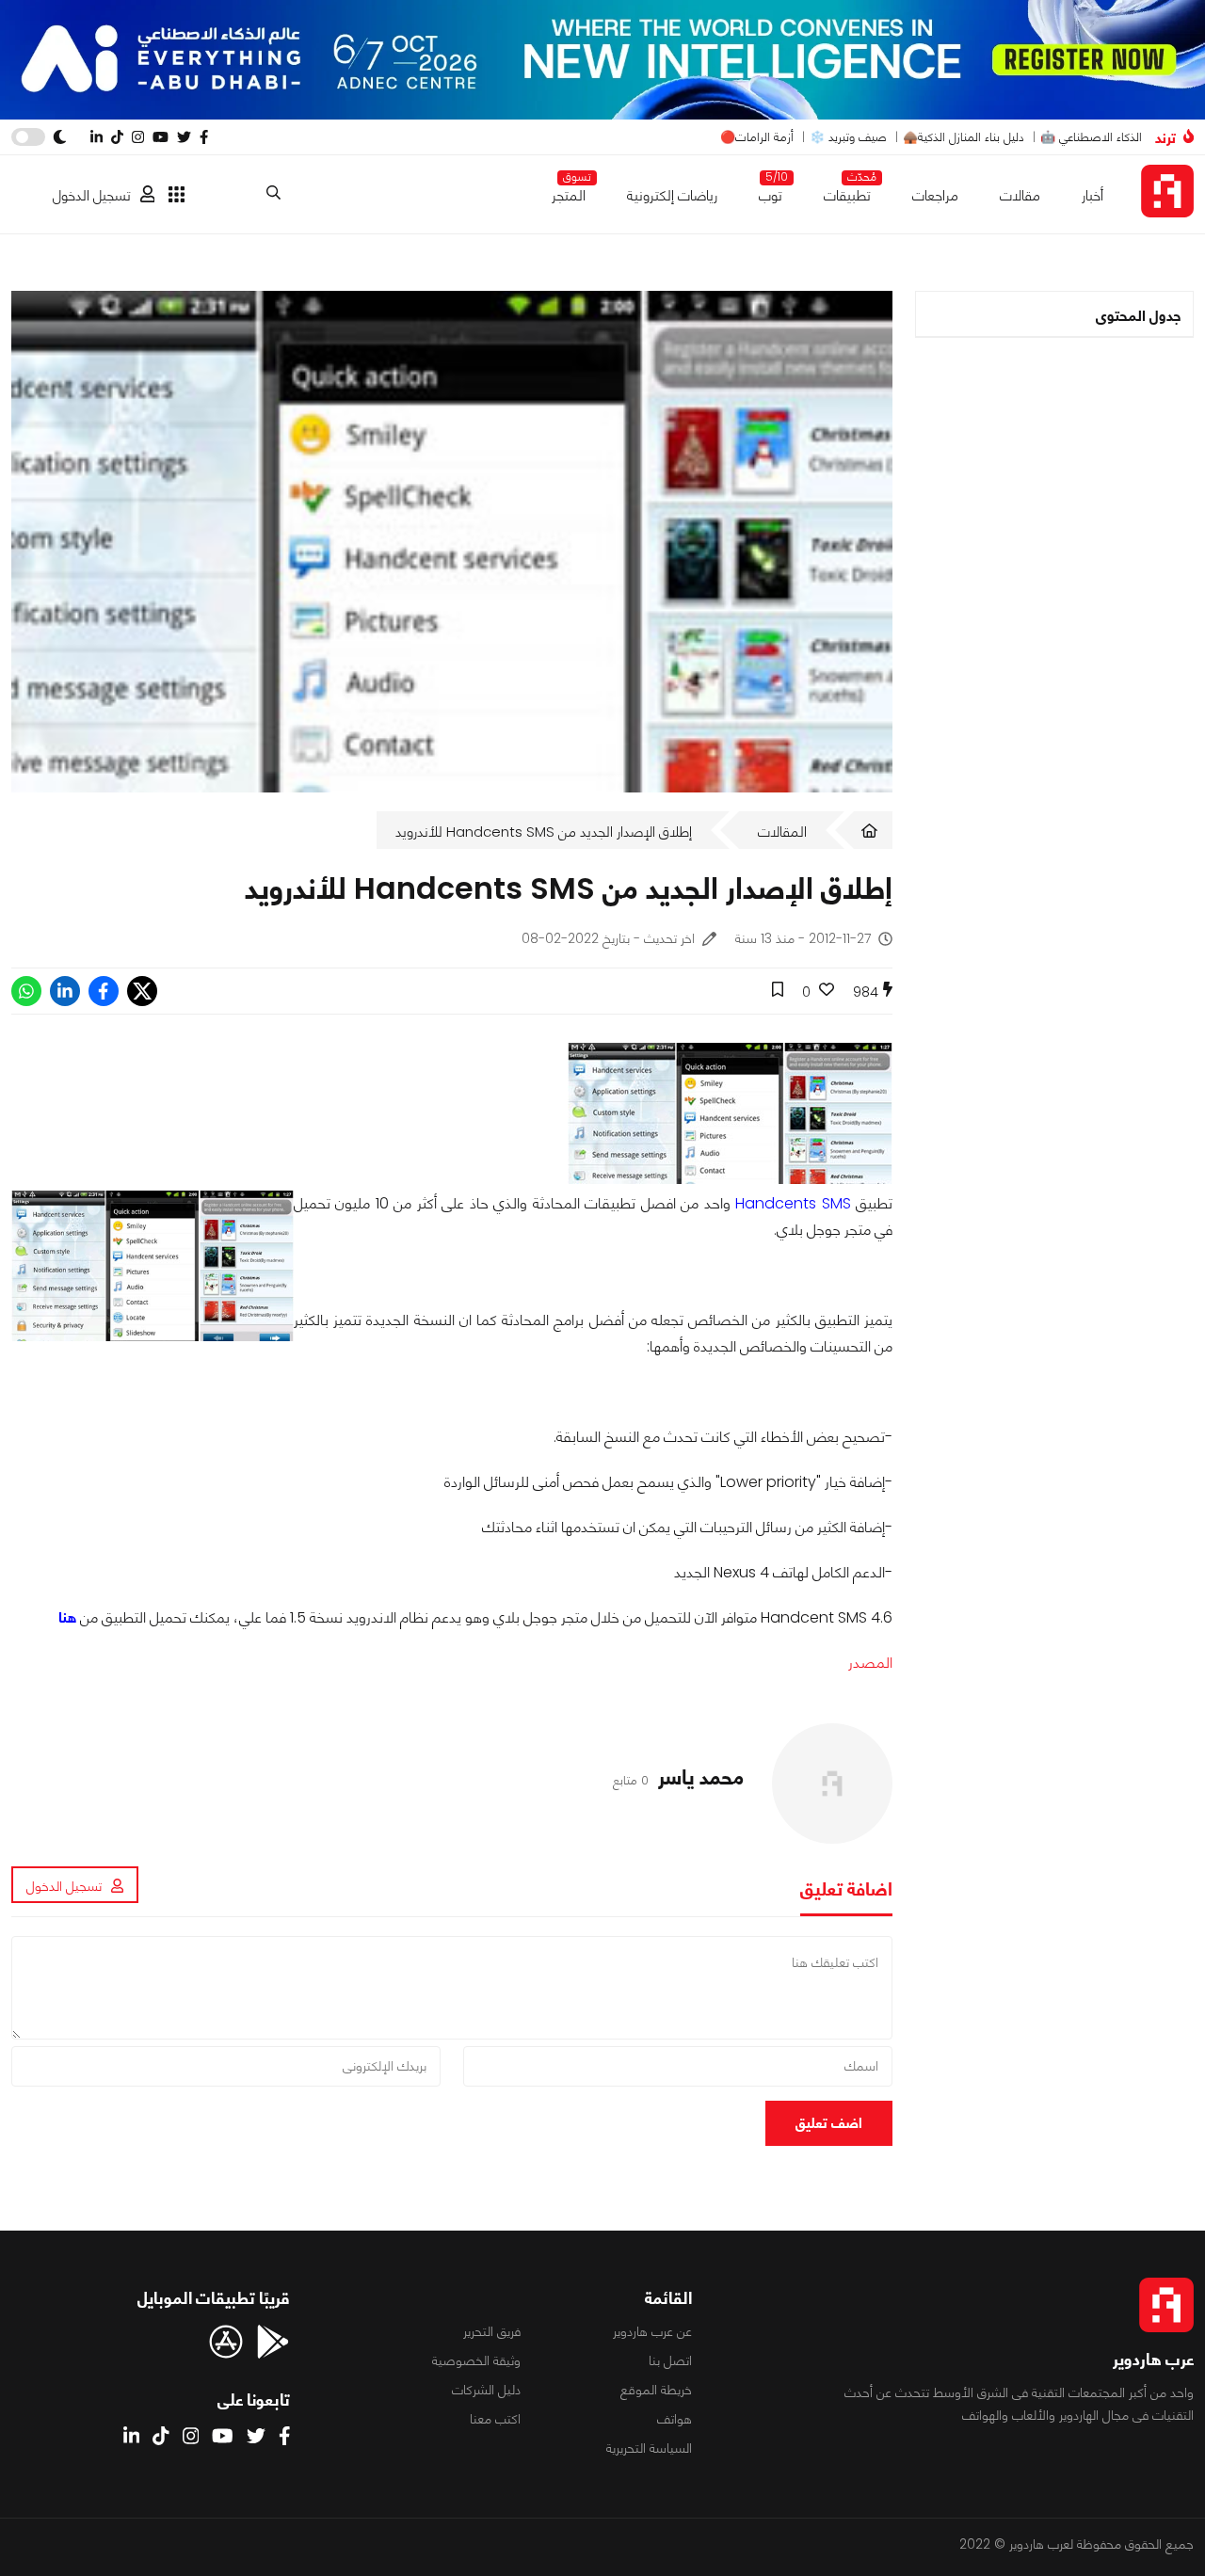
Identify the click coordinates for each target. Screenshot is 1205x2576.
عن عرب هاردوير (652, 2331)
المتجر (569, 192)
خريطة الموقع (656, 2390)
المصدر (870, 1663)
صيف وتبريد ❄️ (848, 137)
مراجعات (935, 195)
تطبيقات (847, 192)
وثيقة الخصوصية (476, 2360)
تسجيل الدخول (92, 195)
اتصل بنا (670, 2360)
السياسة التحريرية (649, 2448)
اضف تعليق (829, 2123)
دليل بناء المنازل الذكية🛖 (964, 137)
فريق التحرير (492, 2331)
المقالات (782, 832)
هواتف (675, 2419)
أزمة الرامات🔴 (757, 137)
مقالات (1020, 195)
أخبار (1093, 195)
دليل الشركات (486, 2390)
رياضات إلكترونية (672, 195)
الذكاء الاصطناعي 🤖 (1091, 137)
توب (771, 192)
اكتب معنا (495, 2419)
